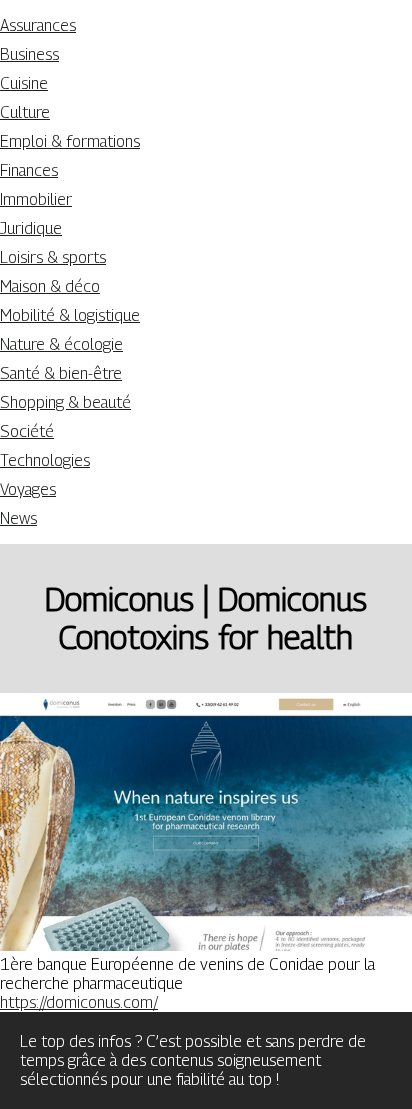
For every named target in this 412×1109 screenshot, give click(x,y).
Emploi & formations (70, 141)
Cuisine (24, 83)
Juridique (31, 228)
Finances (29, 170)
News (18, 518)
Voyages (28, 489)
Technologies (45, 460)
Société (27, 431)
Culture (25, 112)
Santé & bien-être (61, 373)
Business (29, 54)
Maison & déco (50, 286)
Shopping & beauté (65, 402)
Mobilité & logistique (70, 315)
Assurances (38, 25)
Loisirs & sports (53, 257)
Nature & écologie (61, 344)
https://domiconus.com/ (79, 1002)
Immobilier (36, 199)
